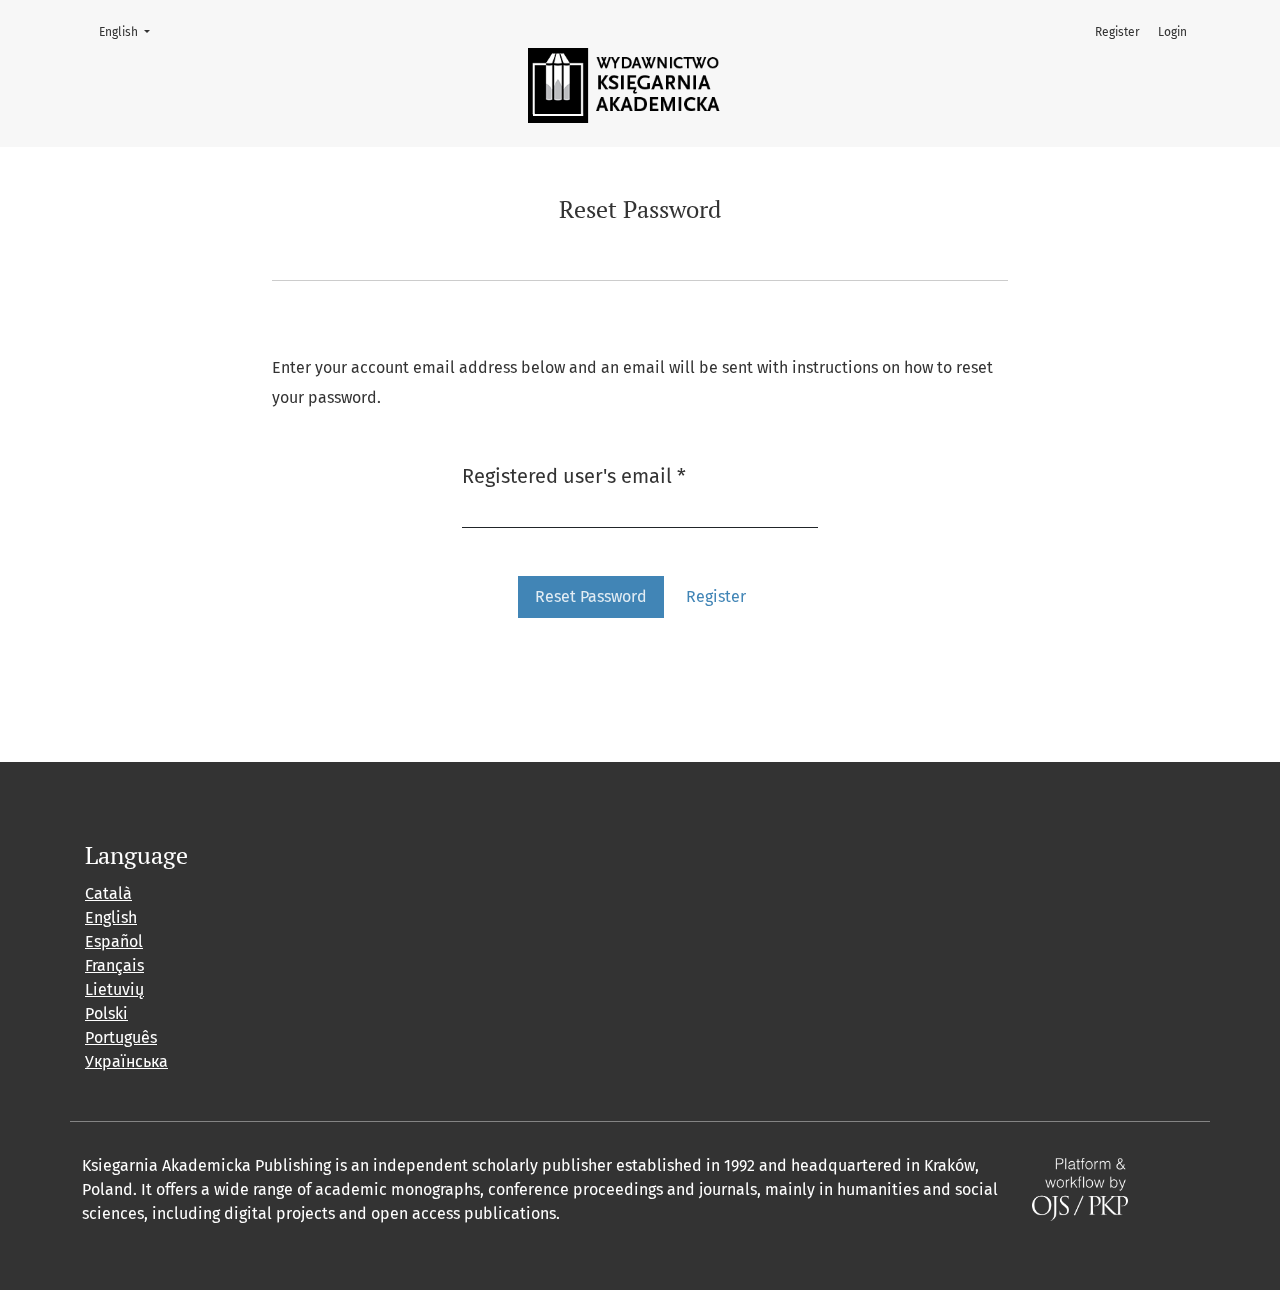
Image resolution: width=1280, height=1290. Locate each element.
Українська (126, 1061)
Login (1172, 32)
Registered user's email (574, 475)
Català (108, 893)
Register (1117, 32)
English (130, 31)
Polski (106, 1013)
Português (121, 1037)
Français (114, 965)
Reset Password (591, 596)
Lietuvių (114, 989)
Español (114, 941)
